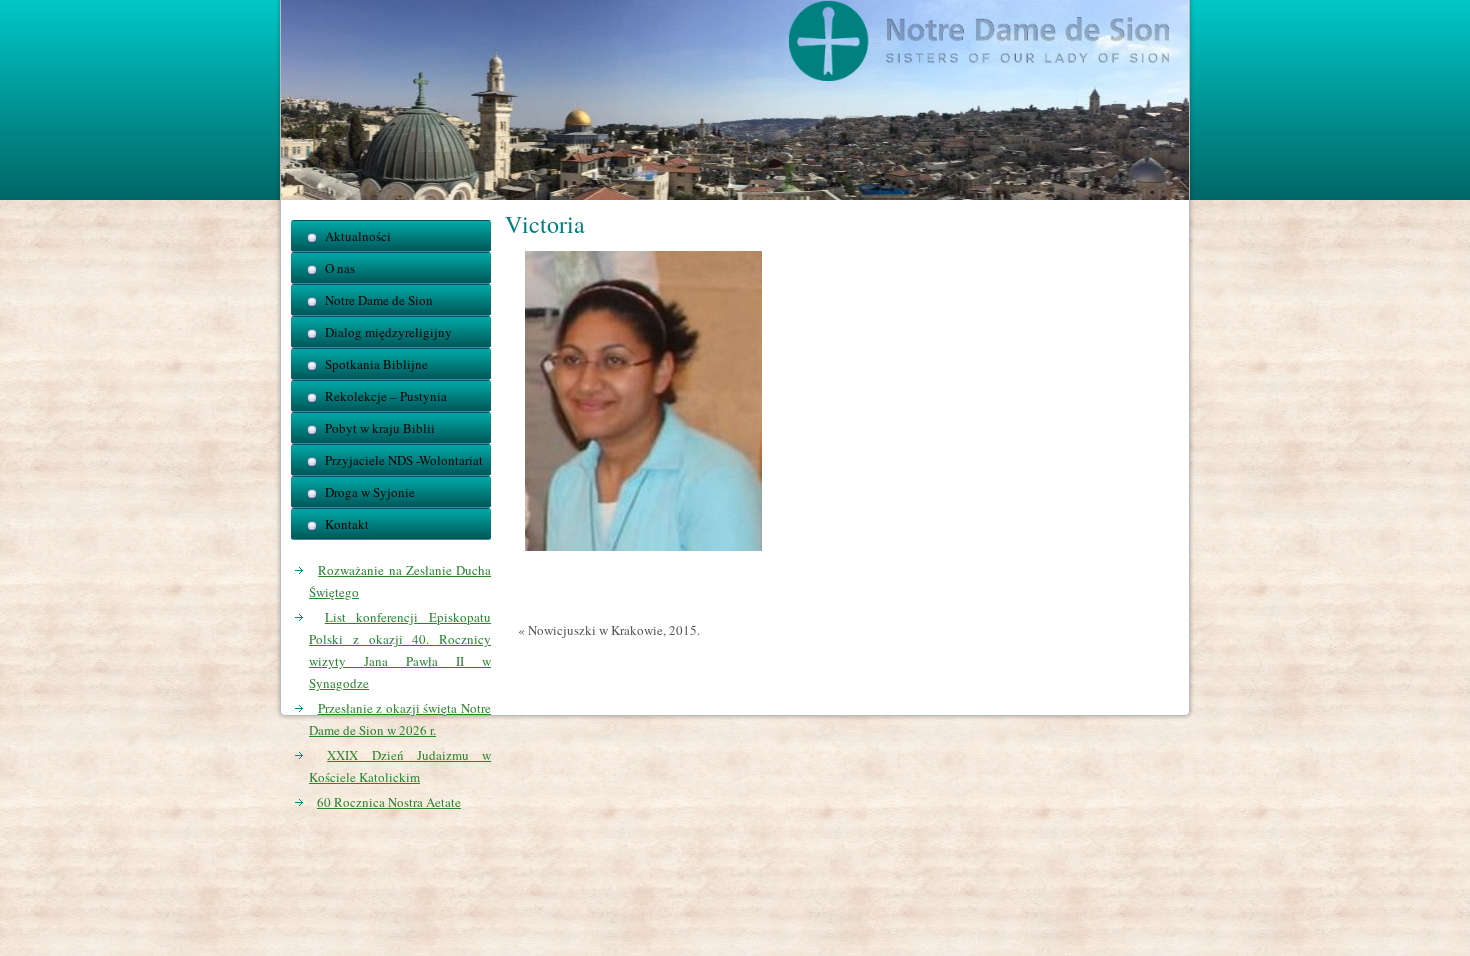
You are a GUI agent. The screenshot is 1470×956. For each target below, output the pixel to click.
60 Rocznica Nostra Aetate (389, 802)
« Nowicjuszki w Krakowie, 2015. (609, 630)
